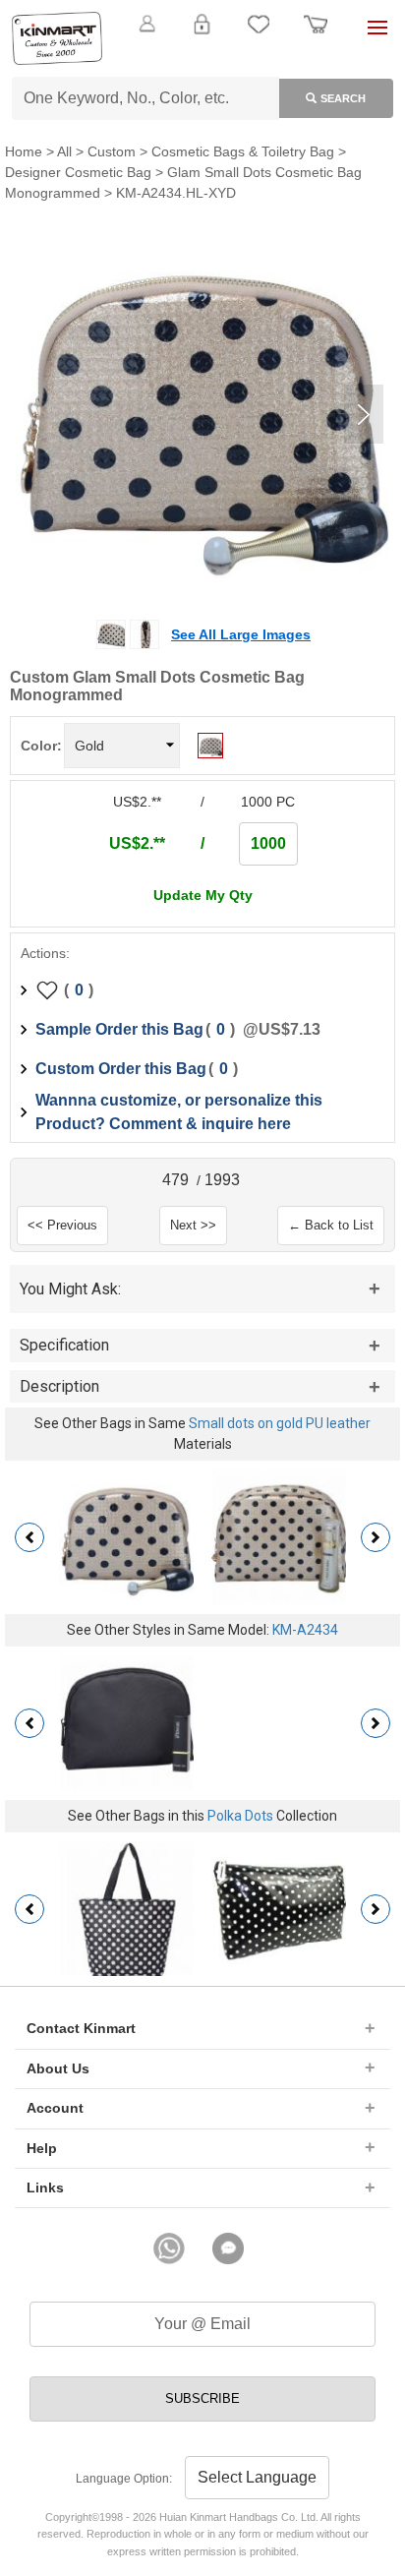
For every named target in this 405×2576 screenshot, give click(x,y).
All (64, 151)
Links (45, 2187)
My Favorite (259, 35)
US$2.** (137, 843)
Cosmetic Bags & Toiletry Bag (243, 151)
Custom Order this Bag (121, 1069)
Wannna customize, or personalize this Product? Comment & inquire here (179, 1112)
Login (202, 35)
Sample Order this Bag (119, 1029)
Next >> (193, 1225)
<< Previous (62, 1225)
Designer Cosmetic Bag (78, 172)
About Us (58, 2068)
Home (24, 151)
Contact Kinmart (81, 2028)
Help (42, 2148)
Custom (112, 151)
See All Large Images (241, 634)
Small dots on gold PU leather (280, 1423)
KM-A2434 (305, 1630)
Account (55, 2108)
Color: (41, 746)
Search (343, 98)
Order (316, 35)
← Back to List (331, 1225)
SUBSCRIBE (202, 2398)
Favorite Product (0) (202, 57)
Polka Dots (240, 1816)
